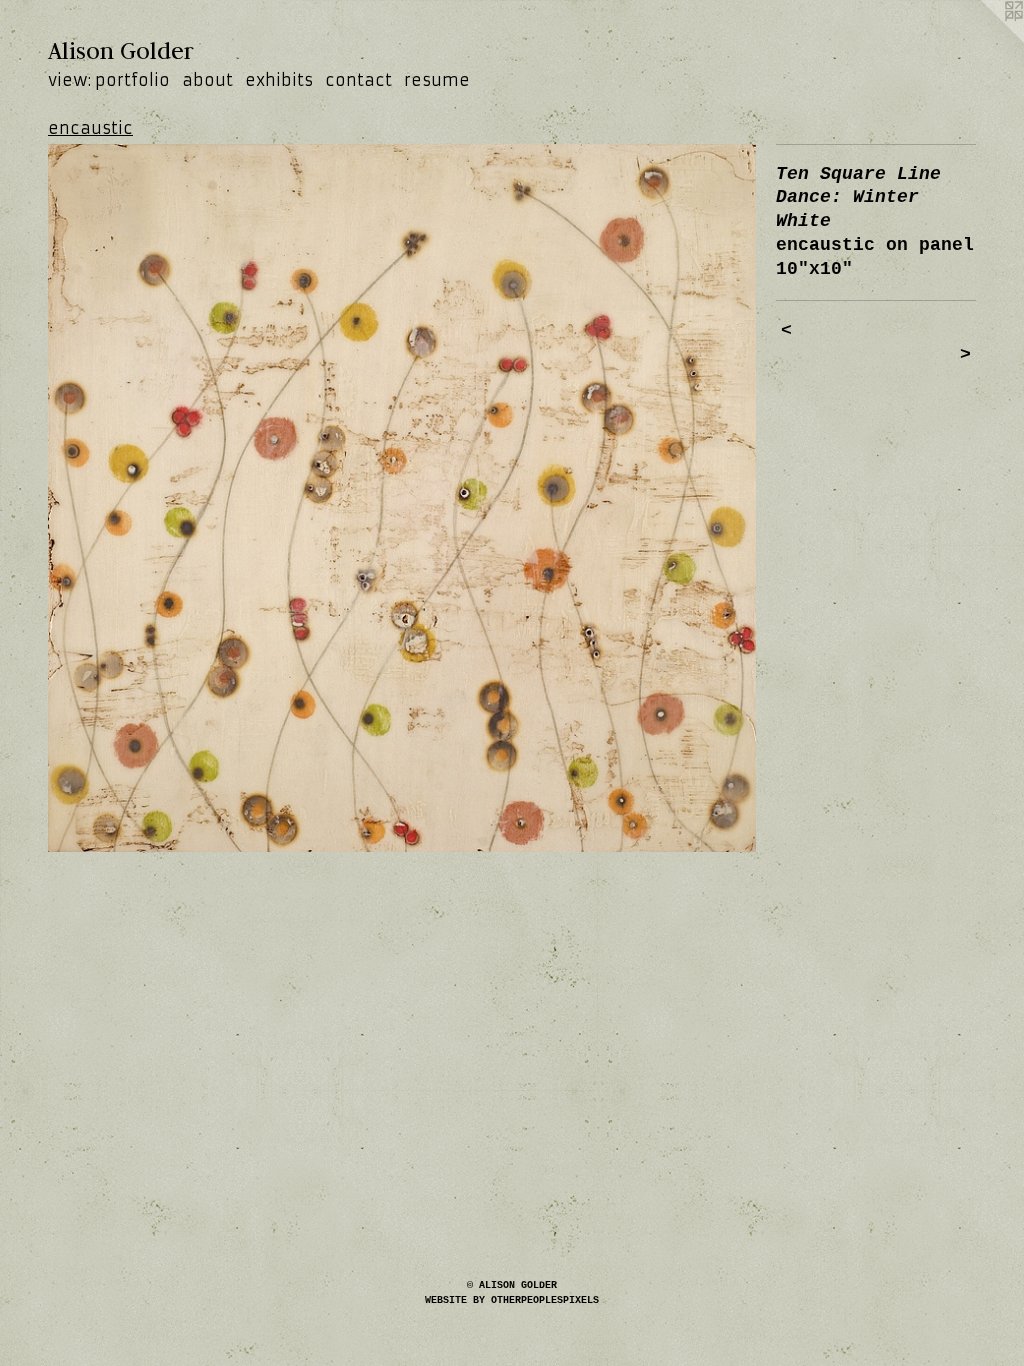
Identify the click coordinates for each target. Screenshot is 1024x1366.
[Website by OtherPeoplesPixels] (984, 40)
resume (437, 80)
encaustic (90, 128)
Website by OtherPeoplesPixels (512, 1300)
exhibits (279, 80)
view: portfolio (109, 80)
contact (358, 80)
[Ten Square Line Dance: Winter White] (402, 498)
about (207, 80)
